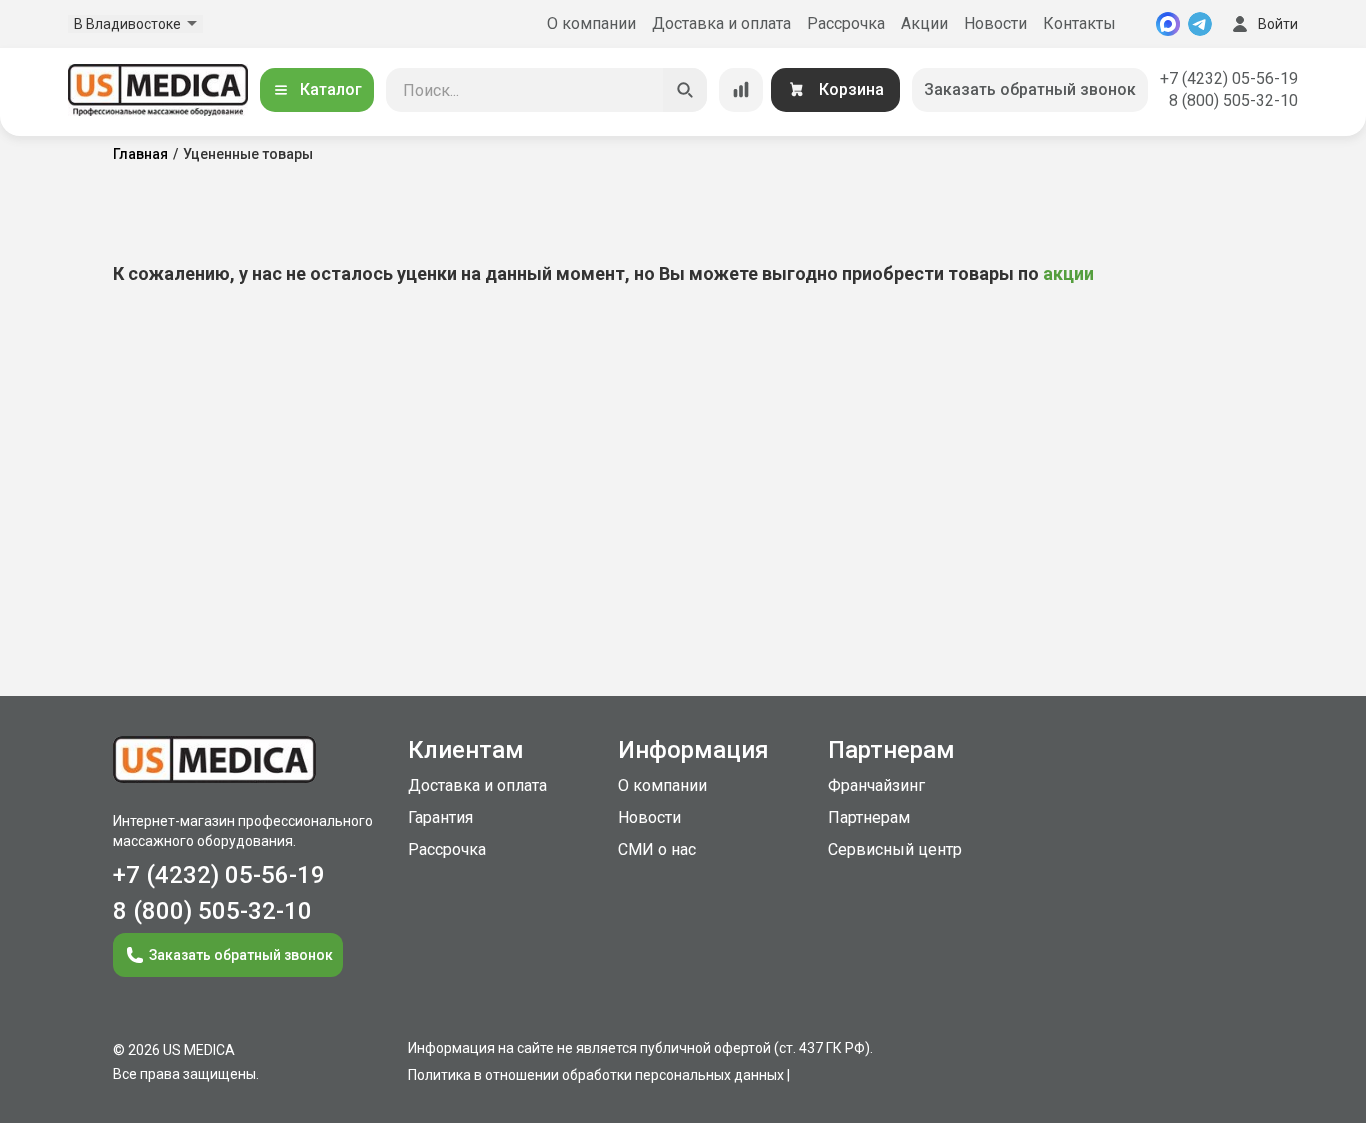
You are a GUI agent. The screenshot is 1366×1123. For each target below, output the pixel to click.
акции (1068, 273)
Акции (924, 23)
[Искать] (685, 90)
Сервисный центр (895, 849)
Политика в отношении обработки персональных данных (596, 1075)
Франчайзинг (876, 785)
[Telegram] (1200, 24)
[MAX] (1168, 24)
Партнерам (869, 817)
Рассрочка (846, 23)
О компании (591, 23)
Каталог (331, 89)
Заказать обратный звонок (1030, 89)
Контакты (1079, 23)
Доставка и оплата (721, 23)
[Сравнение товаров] (741, 90)
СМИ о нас (657, 849)
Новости (995, 23)
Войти (1278, 24)
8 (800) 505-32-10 (1233, 100)
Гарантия (440, 817)
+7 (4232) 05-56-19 (1229, 78)
